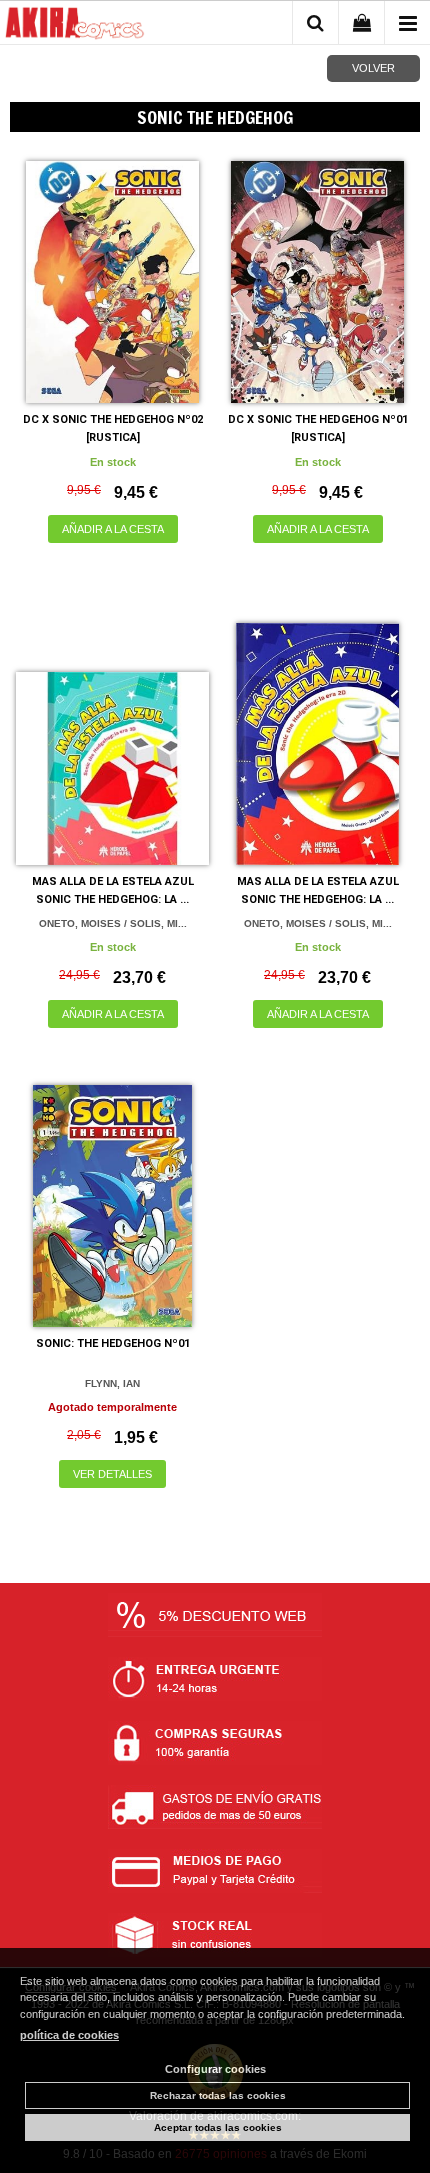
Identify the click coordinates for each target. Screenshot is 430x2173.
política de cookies (69, 2035)
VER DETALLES (112, 1474)
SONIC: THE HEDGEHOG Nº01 (113, 1343)
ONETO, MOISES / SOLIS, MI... (113, 923)
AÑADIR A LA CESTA (113, 529)
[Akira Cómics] (75, 26)
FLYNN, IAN (112, 1383)
